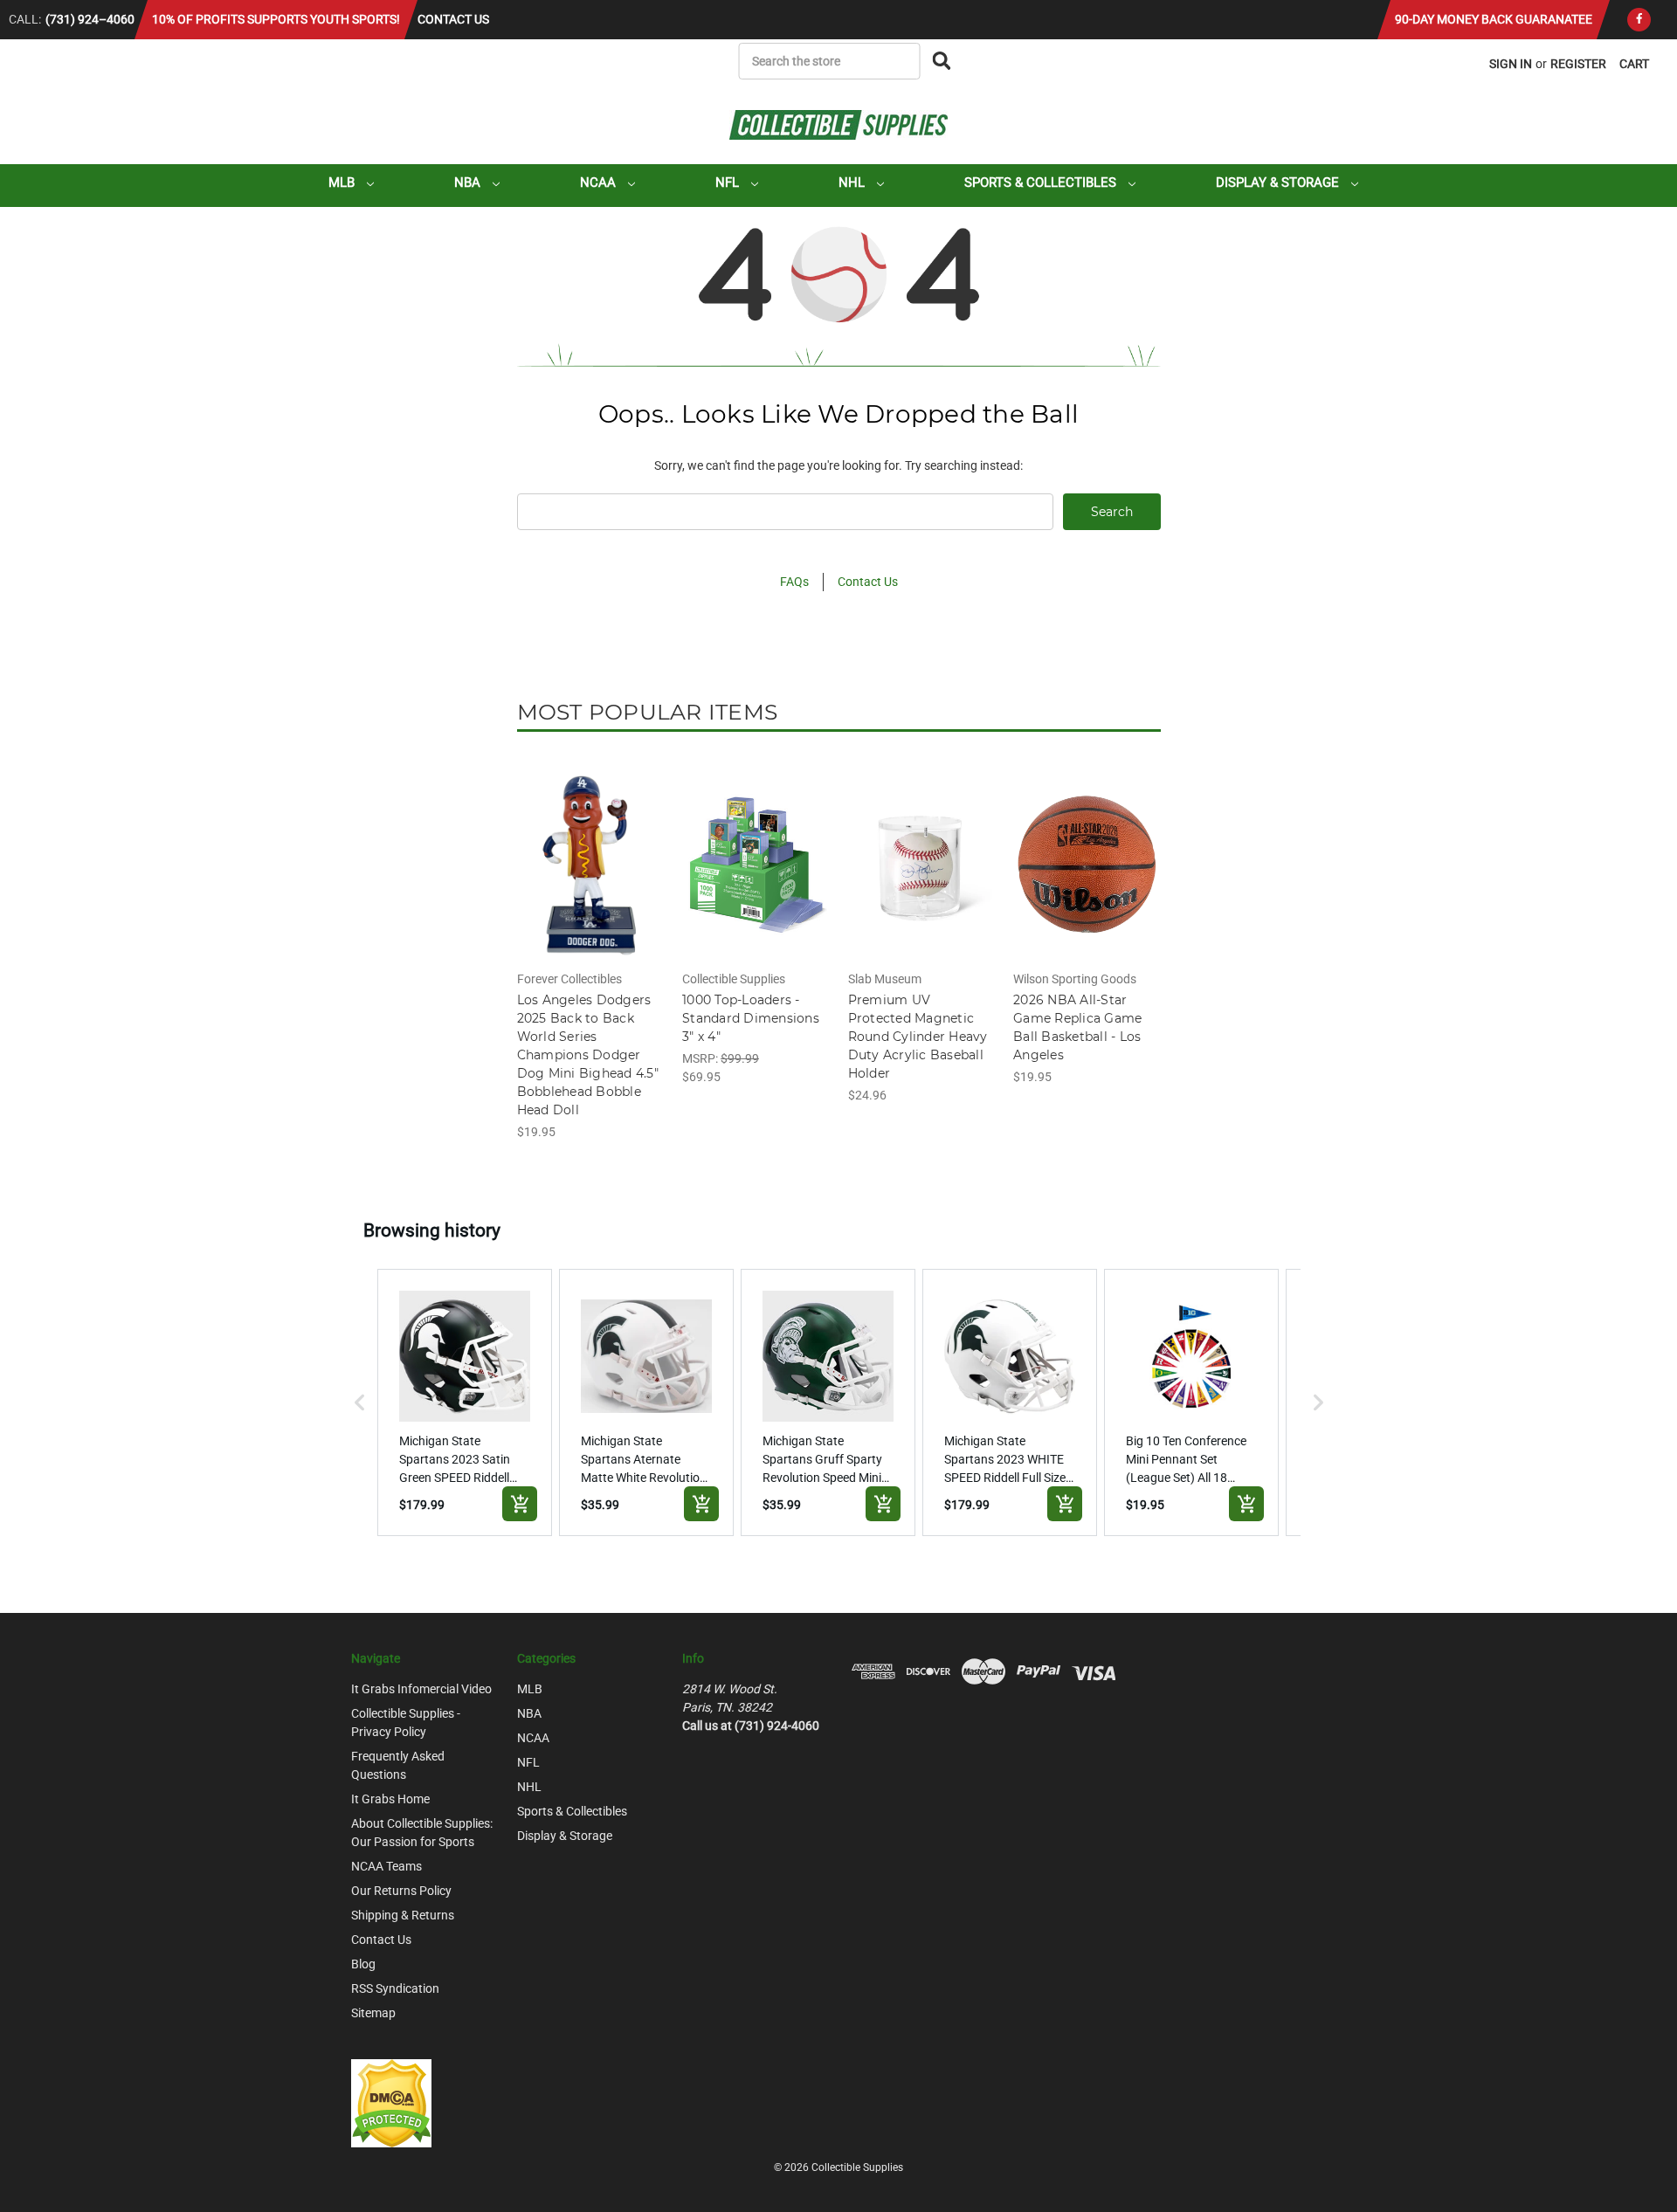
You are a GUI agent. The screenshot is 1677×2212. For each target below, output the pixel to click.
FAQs (794, 582)
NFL (729, 183)
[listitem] (465, 1402)
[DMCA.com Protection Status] (391, 2103)
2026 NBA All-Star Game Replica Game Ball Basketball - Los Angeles (1077, 1027)
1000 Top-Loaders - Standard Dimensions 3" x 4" (751, 1018)
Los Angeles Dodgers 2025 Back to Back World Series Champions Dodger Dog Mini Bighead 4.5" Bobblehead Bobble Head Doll (588, 1055)
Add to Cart (590, 879)
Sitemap (373, 2013)
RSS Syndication (395, 1988)
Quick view (590, 849)
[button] (360, 1402)
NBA (469, 183)
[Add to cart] (520, 1504)
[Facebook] (1639, 20)
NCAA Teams (386, 1866)
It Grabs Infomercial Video (421, 1689)
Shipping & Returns (403, 1915)
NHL (853, 183)
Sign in (1511, 64)
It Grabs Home (390, 1799)
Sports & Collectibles (1042, 183)
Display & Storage (1279, 183)
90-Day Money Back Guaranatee (1494, 19)
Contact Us (453, 19)
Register (1578, 64)
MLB (343, 183)
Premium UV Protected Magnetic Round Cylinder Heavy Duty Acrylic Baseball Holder (918, 1037)
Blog (363, 1964)
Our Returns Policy (401, 1891)
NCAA (600, 183)
